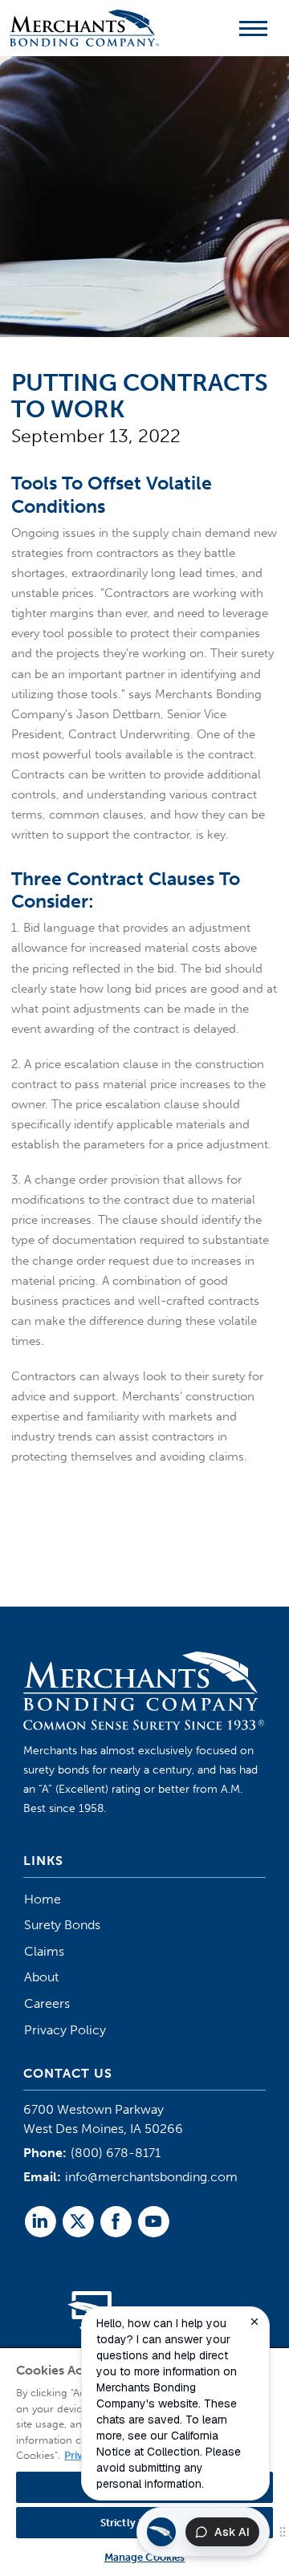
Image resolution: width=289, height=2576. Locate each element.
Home (43, 1899)
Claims (44, 1951)
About (41, 1977)
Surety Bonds (62, 1925)
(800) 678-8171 (116, 2153)
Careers (47, 2003)
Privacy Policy (65, 2030)
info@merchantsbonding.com (151, 2177)
